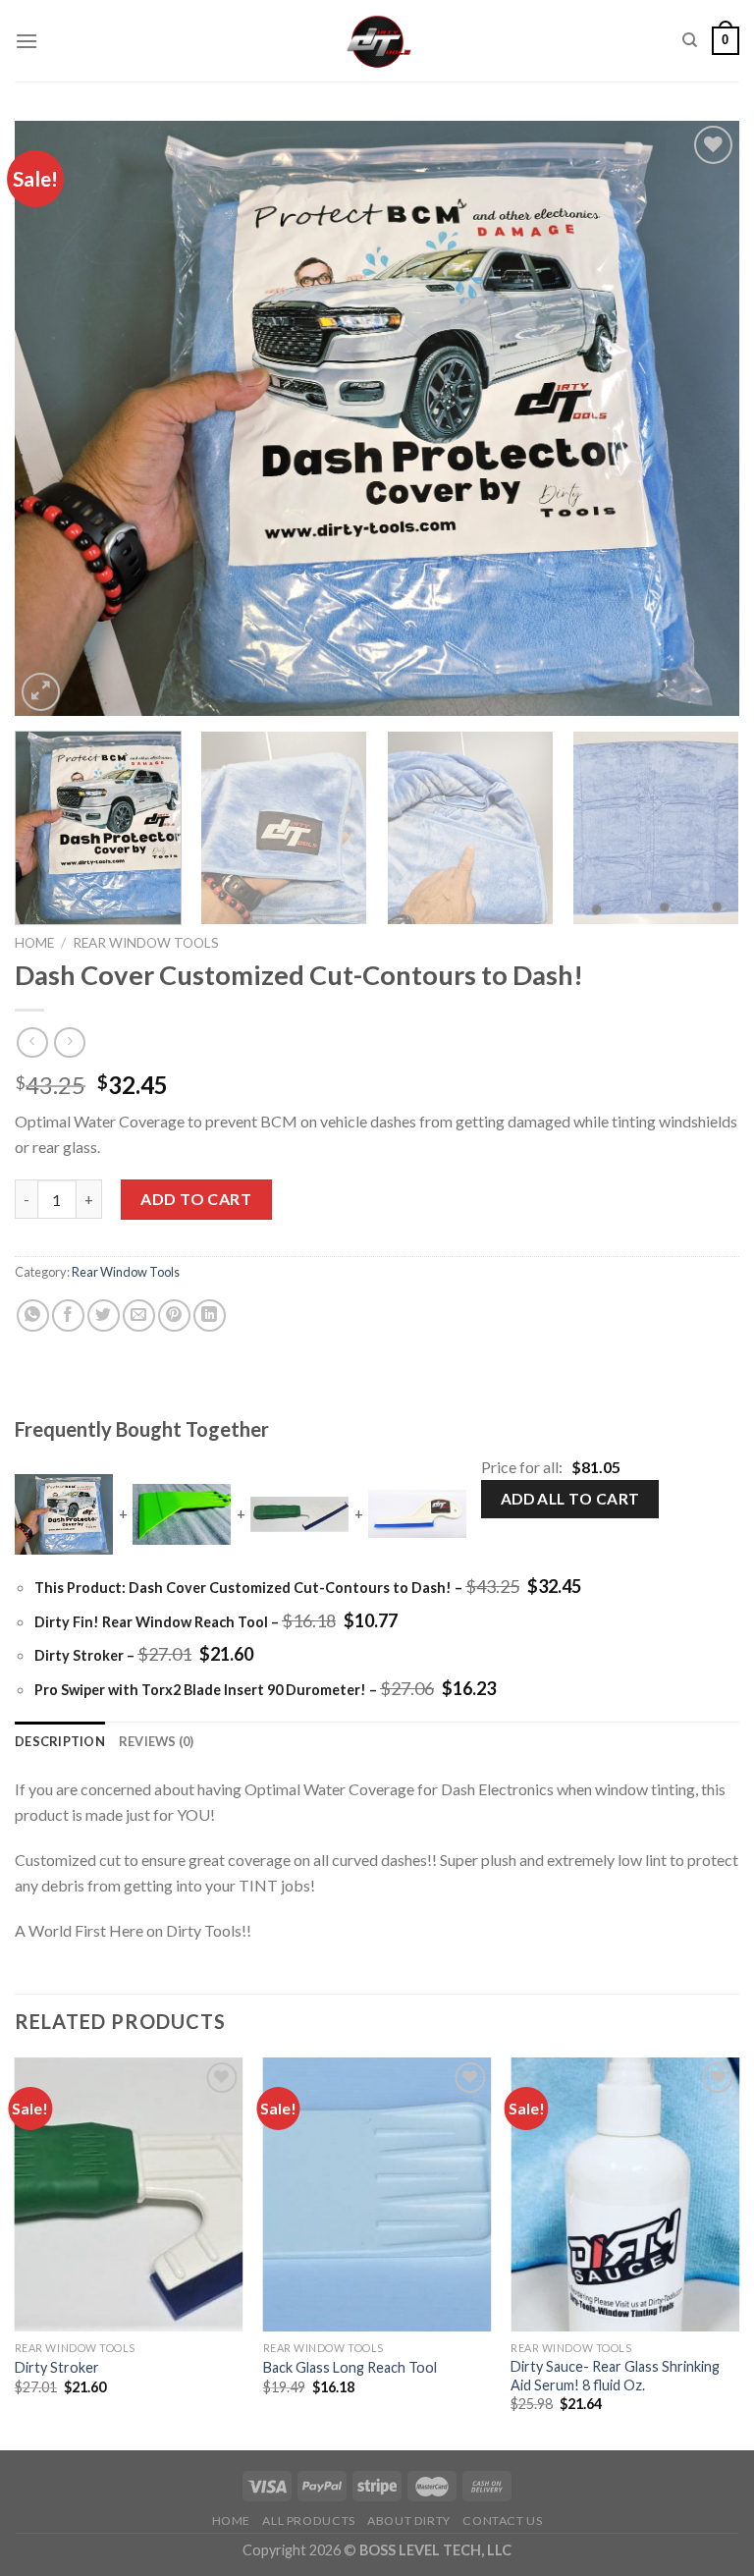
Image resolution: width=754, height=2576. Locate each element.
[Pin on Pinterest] (174, 1315)
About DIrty (409, 2521)
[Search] (690, 40)
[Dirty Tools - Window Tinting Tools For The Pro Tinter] (377, 41)
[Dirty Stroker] (129, 2194)
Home (34, 943)
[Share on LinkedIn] (210, 1315)
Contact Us (502, 2521)
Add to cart (196, 1199)
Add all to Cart (570, 1499)
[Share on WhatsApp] (33, 1315)
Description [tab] (60, 1741)
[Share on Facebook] (68, 1315)
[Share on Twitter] (104, 1315)
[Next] (700, 418)
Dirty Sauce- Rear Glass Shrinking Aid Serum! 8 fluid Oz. (615, 2376)
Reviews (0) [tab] (157, 1741)
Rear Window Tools (146, 943)
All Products (308, 2521)
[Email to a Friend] (139, 1315)
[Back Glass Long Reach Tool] (377, 2194)
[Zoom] (41, 692)
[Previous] (54, 418)
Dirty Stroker (57, 2367)
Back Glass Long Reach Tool (350, 2367)
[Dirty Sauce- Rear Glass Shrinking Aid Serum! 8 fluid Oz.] (625, 2194)
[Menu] (27, 41)
